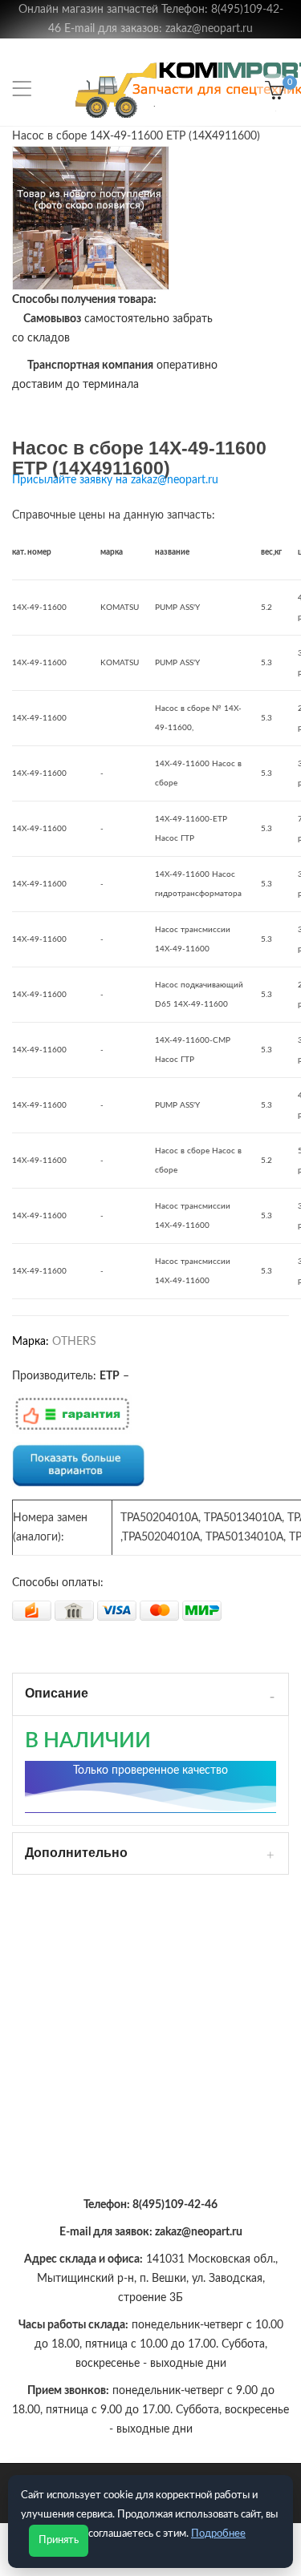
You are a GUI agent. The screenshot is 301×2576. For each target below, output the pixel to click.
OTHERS (74, 1342)
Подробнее (218, 2534)
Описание (57, 1693)
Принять (59, 2540)
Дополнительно (76, 1853)
